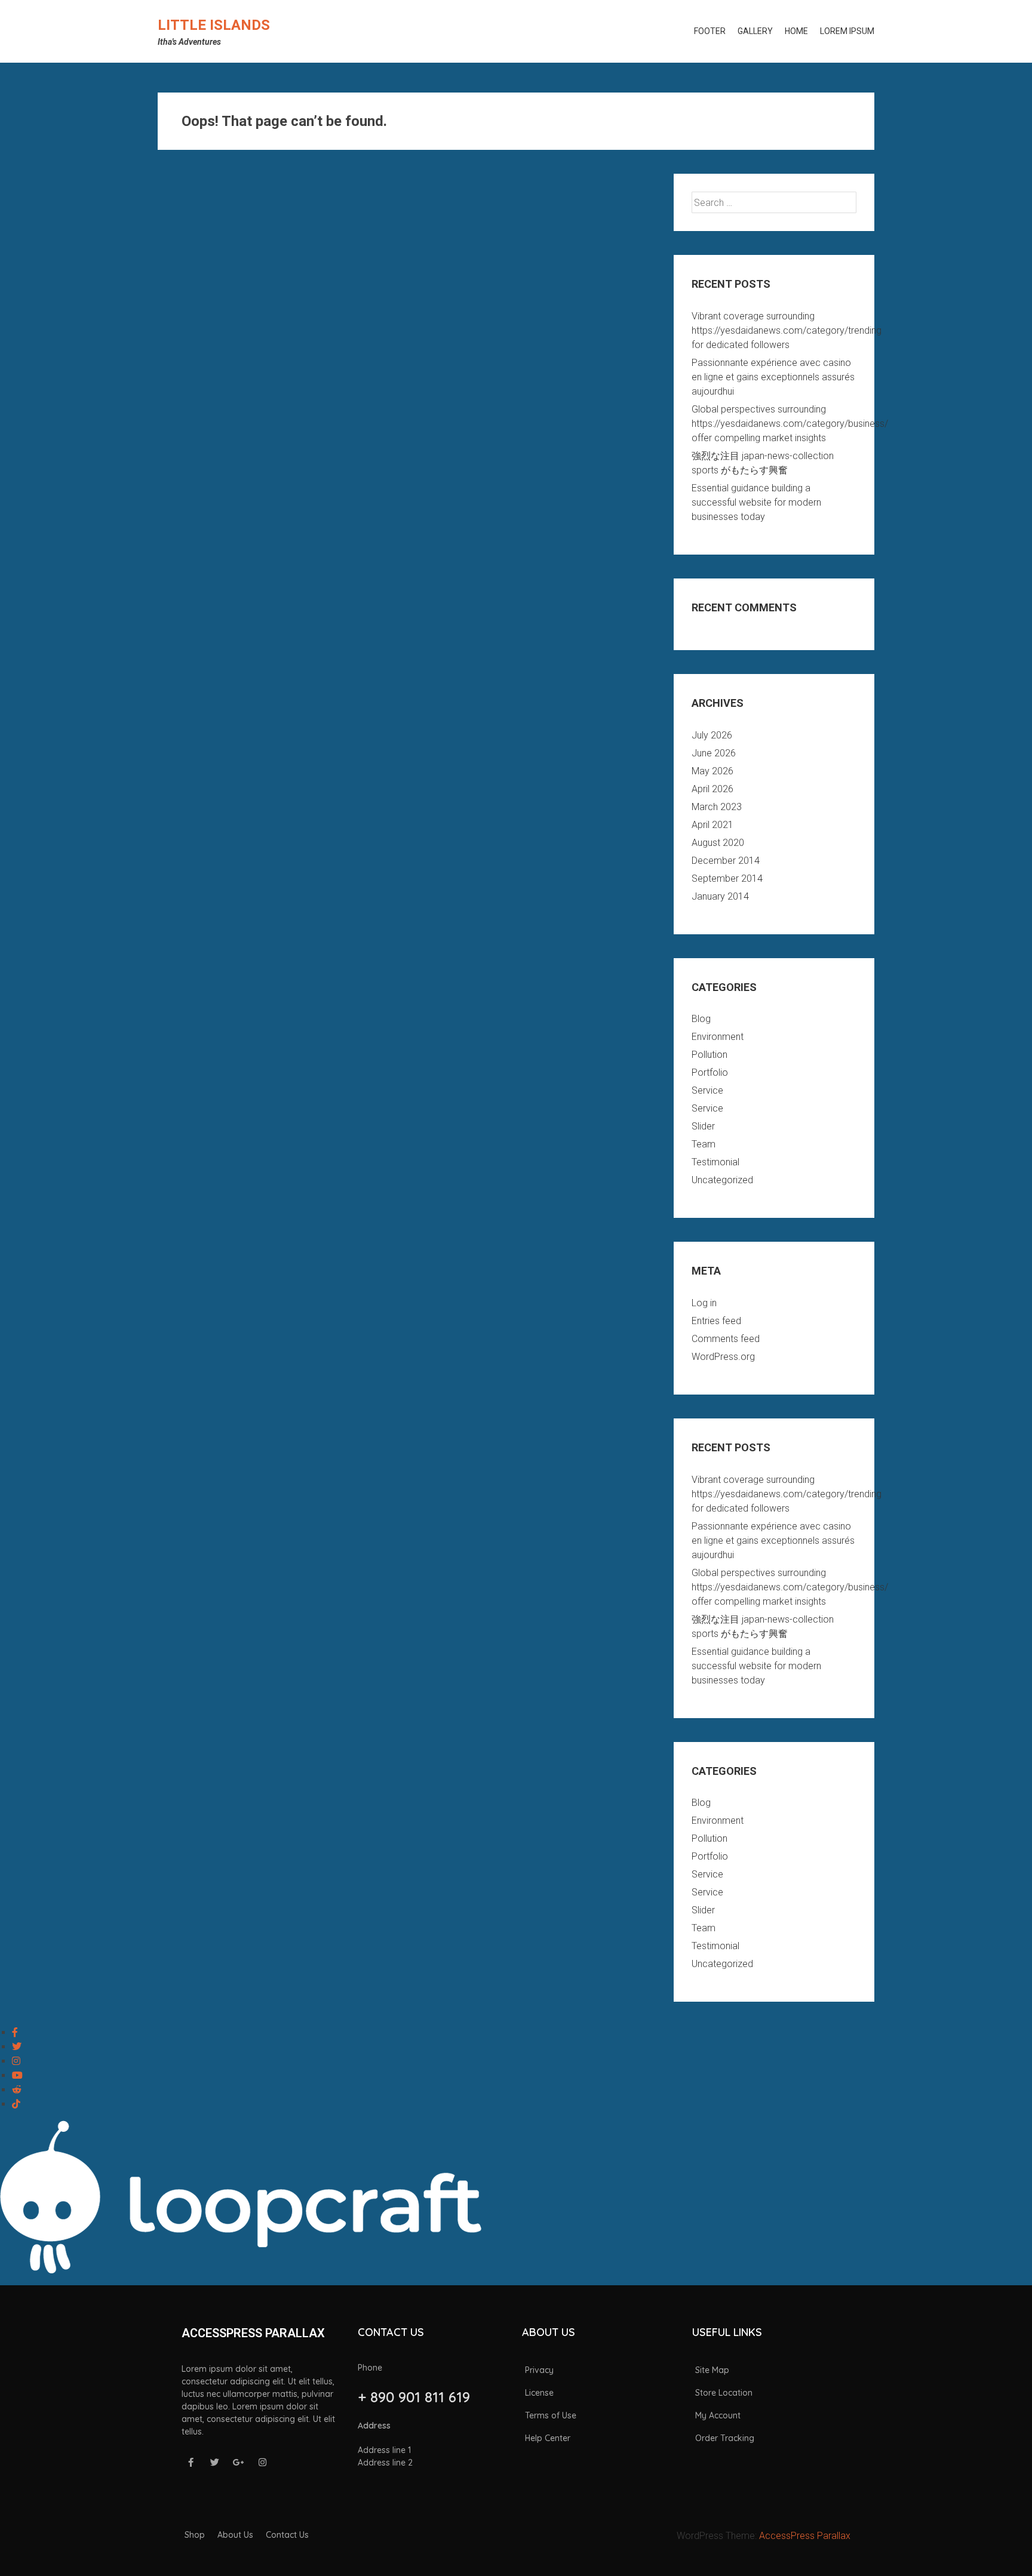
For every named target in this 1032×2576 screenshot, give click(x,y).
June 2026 (714, 753)
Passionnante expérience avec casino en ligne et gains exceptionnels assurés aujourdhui (773, 377)
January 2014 (720, 896)
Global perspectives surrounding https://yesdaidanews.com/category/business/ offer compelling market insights (790, 424)
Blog (701, 1019)
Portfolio (710, 1072)
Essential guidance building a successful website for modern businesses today (756, 502)
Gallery (755, 31)
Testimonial (715, 1162)
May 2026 (712, 771)
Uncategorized (722, 1180)
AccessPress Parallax (805, 2536)
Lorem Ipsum (847, 31)
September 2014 (727, 878)
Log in (704, 1303)
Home (796, 31)
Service (707, 1090)
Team (704, 1144)
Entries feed (716, 1321)
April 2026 (712, 789)
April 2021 (712, 825)
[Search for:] (774, 203)
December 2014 (726, 861)
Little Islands (214, 25)
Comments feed (726, 1339)
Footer (710, 31)
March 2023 (717, 807)
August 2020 (718, 843)
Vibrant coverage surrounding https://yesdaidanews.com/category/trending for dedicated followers (787, 330)
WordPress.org (723, 1357)
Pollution (709, 1055)
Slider (703, 1126)
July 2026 (712, 735)
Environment (718, 1037)
